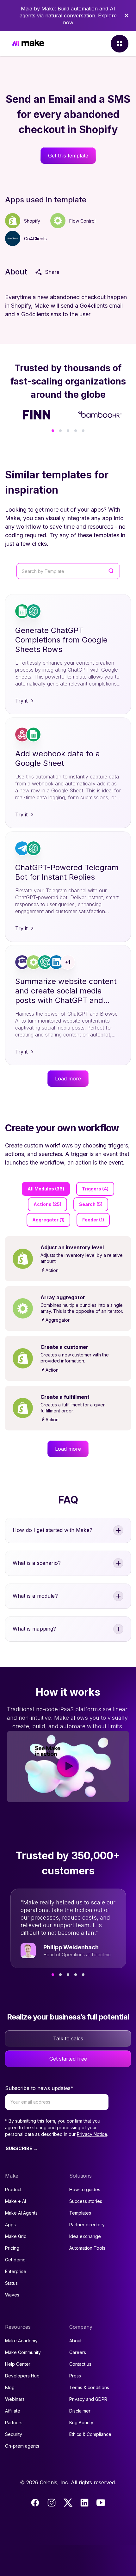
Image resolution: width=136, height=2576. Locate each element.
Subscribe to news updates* (39, 2088)
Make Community (23, 2352)
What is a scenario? (37, 1563)
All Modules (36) (46, 1189)
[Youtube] (101, 2503)
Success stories (86, 2201)
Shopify (32, 221)
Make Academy (21, 2341)
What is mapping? (34, 1629)
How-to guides (85, 2189)
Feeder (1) (93, 1220)
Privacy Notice (92, 2134)
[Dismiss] (127, 15)
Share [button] (52, 272)
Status (11, 2283)
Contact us (80, 2364)
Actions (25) (47, 1204)
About (75, 2341)
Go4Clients (35, 239)
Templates (80, 2213)
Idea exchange (85, 2236)
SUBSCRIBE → (22, 2148)
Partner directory (87, 2225)
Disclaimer (80, 2411)
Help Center (18, 2364)
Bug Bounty (81, 2422)
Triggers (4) (95, 1189)
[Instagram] (52, 2503)
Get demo (15, 2260)
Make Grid (16, 2236)
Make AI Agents (21, 2213)
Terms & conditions (89, 2387)
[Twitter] (68, 2503)
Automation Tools (87, 2248)
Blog (10, 2387)
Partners (14, 2422)
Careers (78, 2352)
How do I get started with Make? (53, 1530)
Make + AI (15, 2201)
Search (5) (91, 1204)
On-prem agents (22, 2446)
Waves (12, 2295)
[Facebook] (35, 2503)
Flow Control (82, 221)
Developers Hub (22, 2376)
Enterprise (16, 2271)
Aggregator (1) (48, 1220)
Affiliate (13, 2411)
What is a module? (35, 1596)
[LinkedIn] (84, 2503)
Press (75, 2376)
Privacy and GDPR (88, 2399)
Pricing (12, 2248)
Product (13, 2189)
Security (14, 2434)
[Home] (28, 44)
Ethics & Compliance (90, 2434)
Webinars (15, 2399)
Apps (10, 2225)
